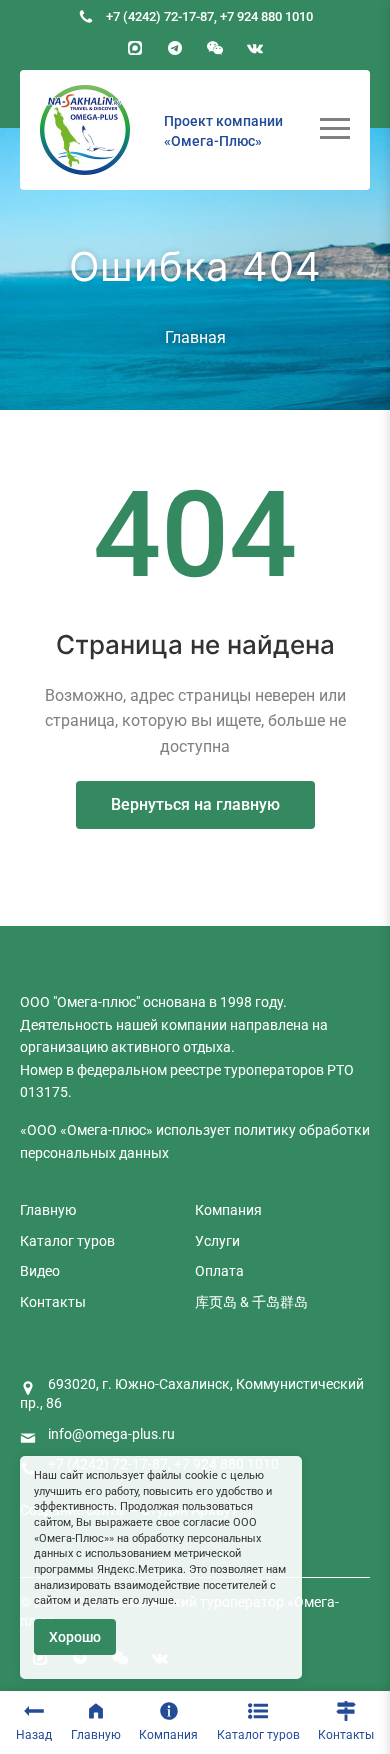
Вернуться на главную (195, 804)
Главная (195, 337)
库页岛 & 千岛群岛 (251, 1302)
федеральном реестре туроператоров (200, 1070)
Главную (96, 1735)
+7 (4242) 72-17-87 (160, 16)
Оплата (219, 1271)
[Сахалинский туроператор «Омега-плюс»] (85, 130)
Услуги (217, 1241)
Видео (40, 1271)
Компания (168, 1735)
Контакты (346, 1735)
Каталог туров (258, 1735)
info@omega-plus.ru (111, 1434)
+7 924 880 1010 (266, 16)
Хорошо (75, 1637)
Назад (34, 1735)
